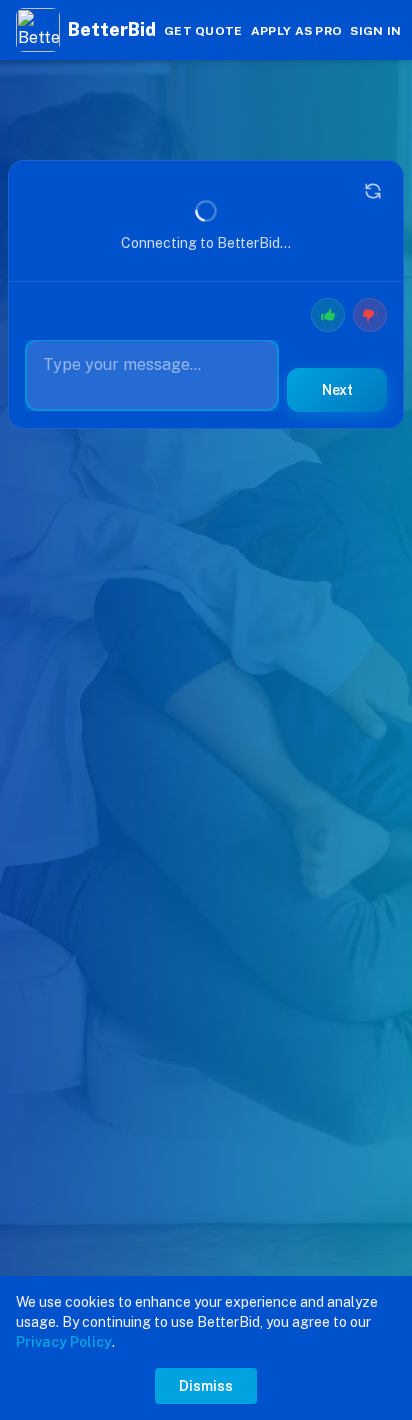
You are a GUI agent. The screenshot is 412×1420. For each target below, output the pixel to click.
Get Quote (203, 31)
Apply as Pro (297, 31)
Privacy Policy (64, 1342)
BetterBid (112, 29)
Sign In (375, 31)
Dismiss (206, 1386)
